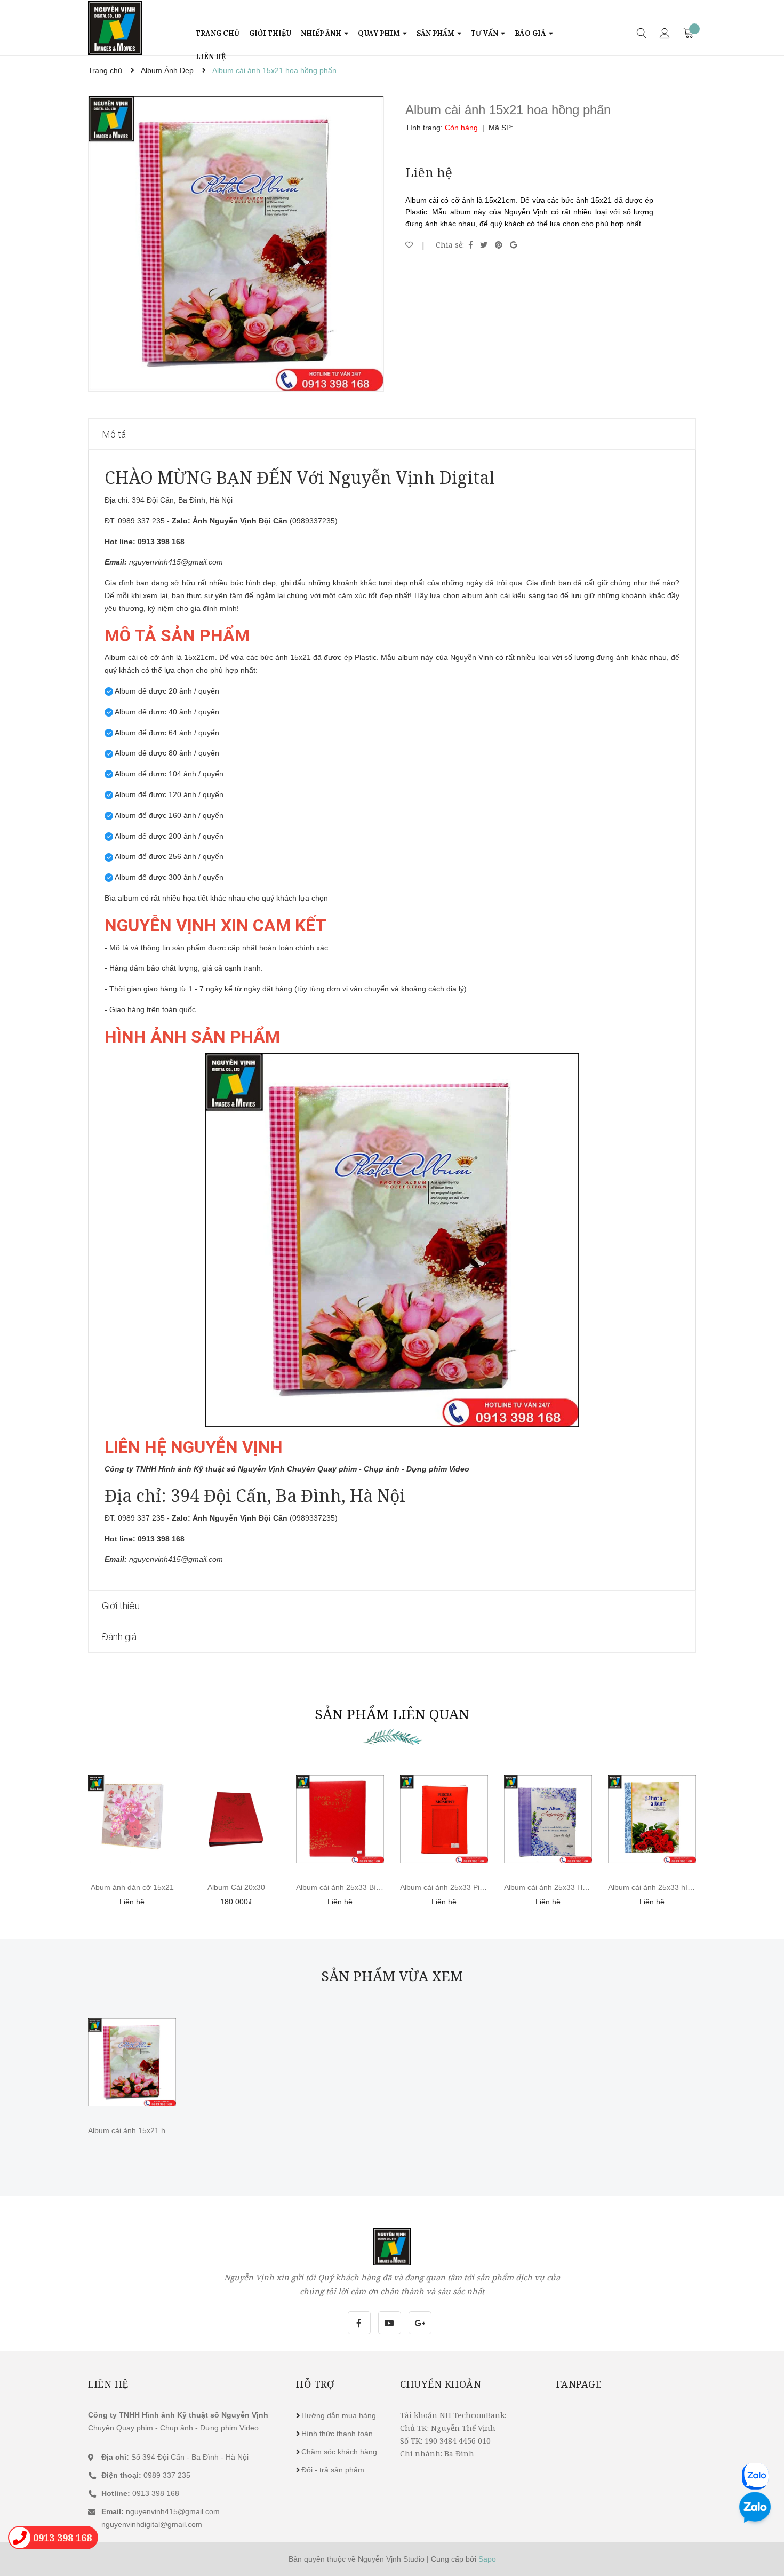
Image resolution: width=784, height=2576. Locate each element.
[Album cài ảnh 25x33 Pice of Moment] (444, 1819)
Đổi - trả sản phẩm (333, 2470)
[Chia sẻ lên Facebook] (472, 245)
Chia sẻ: (450, 245)
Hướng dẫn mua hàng (339, 2415)
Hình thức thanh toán (337, 2434)
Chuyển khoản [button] (441, 2384)
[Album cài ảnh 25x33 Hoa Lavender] (548, 1819)
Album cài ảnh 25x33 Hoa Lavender (565, 1887)
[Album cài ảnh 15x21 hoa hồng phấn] (132, 2062)
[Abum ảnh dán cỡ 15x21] (132, 1819)
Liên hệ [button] (108, 2384)
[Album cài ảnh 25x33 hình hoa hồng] (652, 1819)
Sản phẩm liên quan (392, 1714)
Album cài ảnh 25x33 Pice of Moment (463, 1887)
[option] (236, 244)
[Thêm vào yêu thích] (409, 245)
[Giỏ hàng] (689, 33)
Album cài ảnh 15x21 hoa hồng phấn (150, 2130)
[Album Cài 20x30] (236, 1819)
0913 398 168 (140, 2493)
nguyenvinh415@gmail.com (173, 2511)
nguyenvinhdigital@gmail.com (152, 2524)
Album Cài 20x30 (236, 1887)
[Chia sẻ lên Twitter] (485, 245)
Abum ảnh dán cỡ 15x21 (132, 1887)
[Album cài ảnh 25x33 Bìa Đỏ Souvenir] (340, 1819)
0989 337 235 (146, 2475)
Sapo (487, 2559)
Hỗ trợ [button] (315, 2384)
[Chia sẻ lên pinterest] (500, 245)
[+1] (513, 245)
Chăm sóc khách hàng (339, 2452)
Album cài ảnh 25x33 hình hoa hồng (669, 1887)
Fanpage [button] (579, 2384)
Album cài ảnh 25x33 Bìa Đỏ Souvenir (360, 1887)
